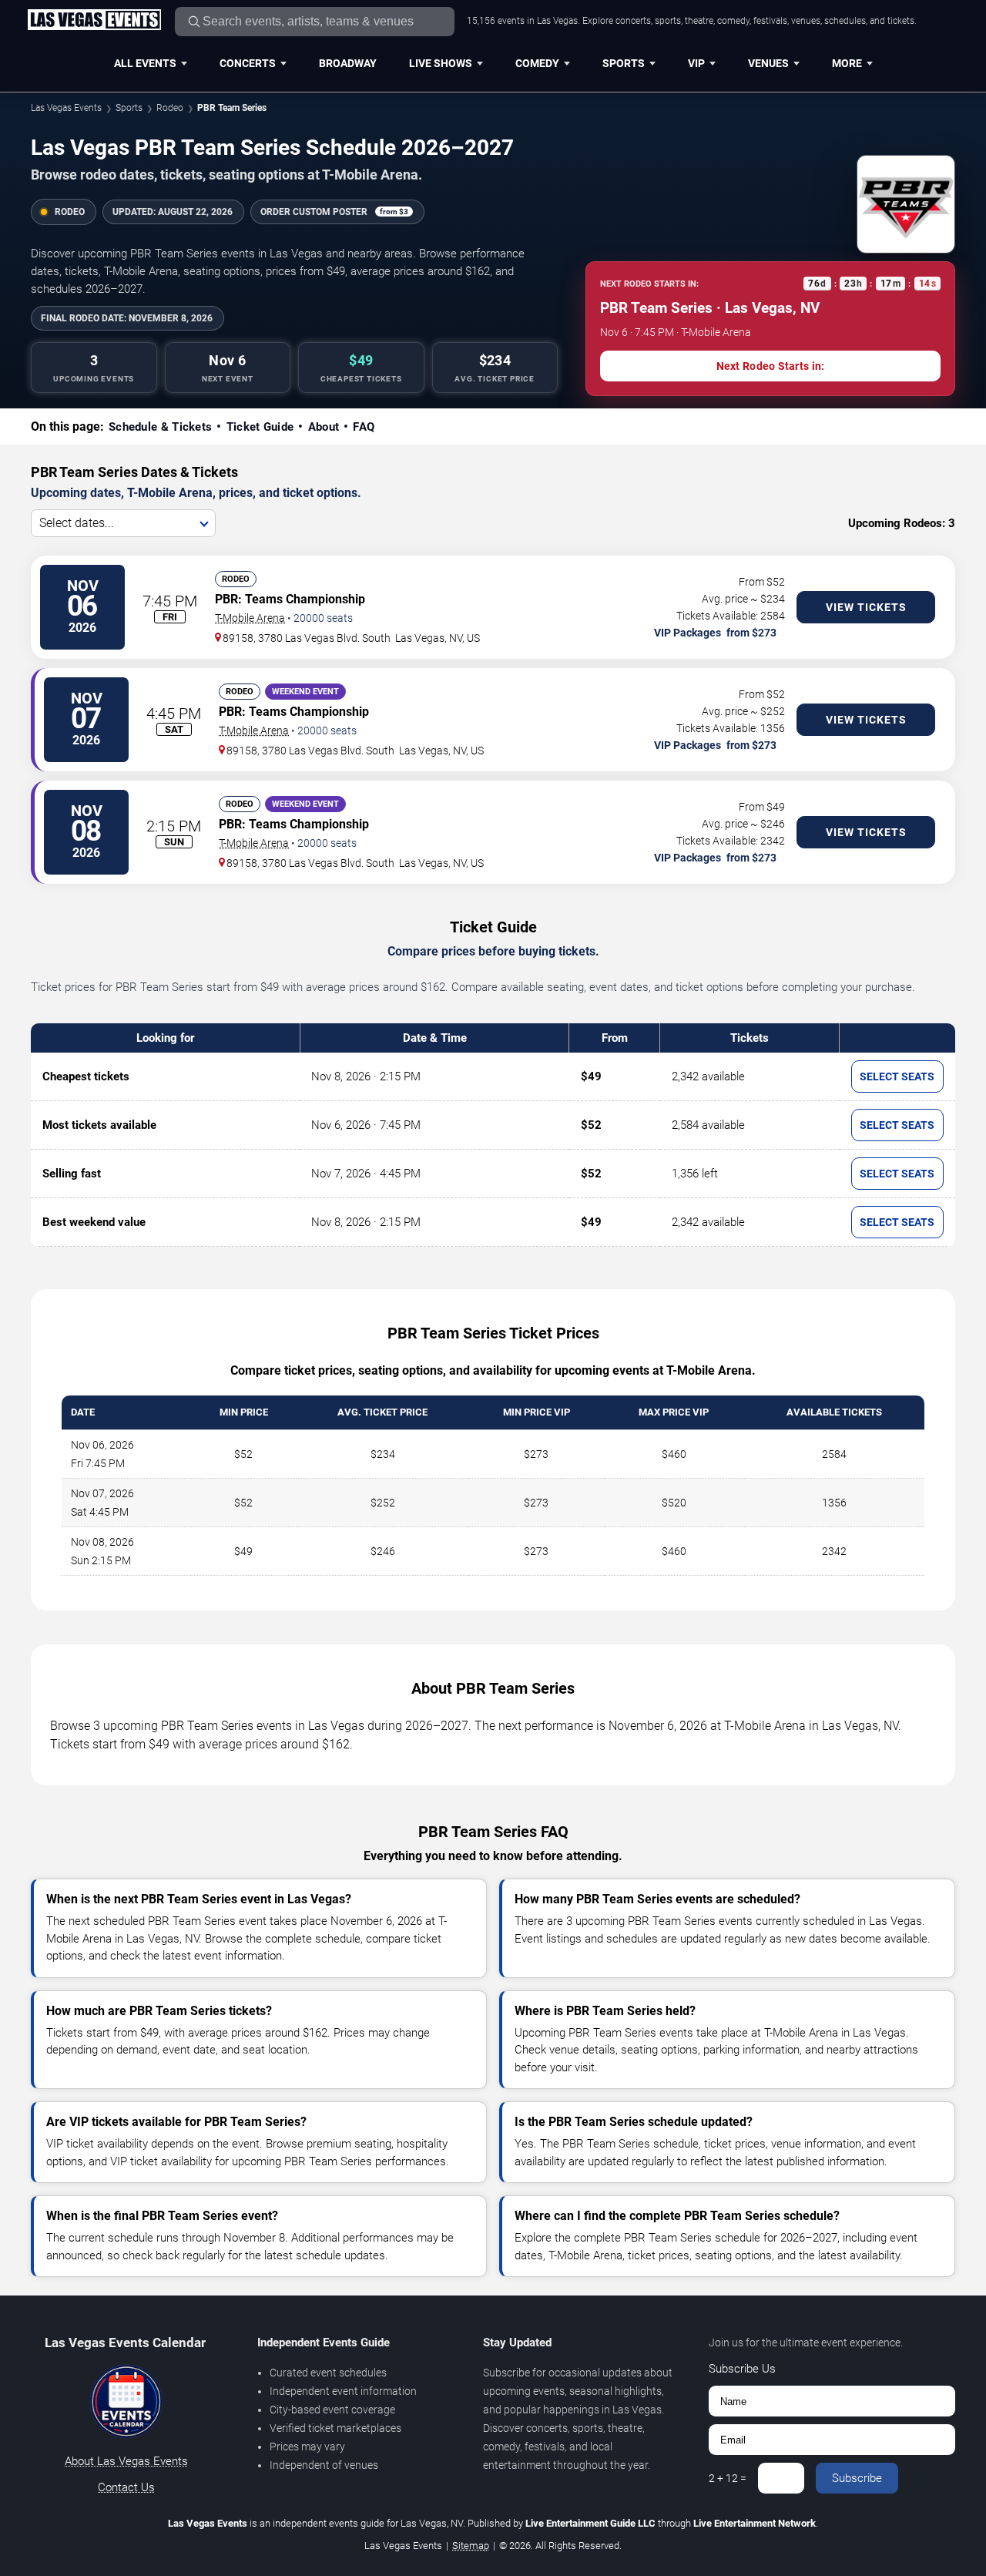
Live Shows (441, 63)
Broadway (348, 63)
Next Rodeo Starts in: (771, 366)
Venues (768, 63)
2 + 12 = (728, 2478)
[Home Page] (94, 21)
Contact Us (126, 2487)
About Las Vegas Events (126, 2461)
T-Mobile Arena (250, 618)
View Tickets (866, 607)
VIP (696, 63)
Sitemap (471, 2546)
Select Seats (897, 1076)
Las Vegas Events (66, 108)
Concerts (248, 63)
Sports (624, 63)
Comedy (537, 63)
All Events (145, 63)
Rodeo (170, 108)
